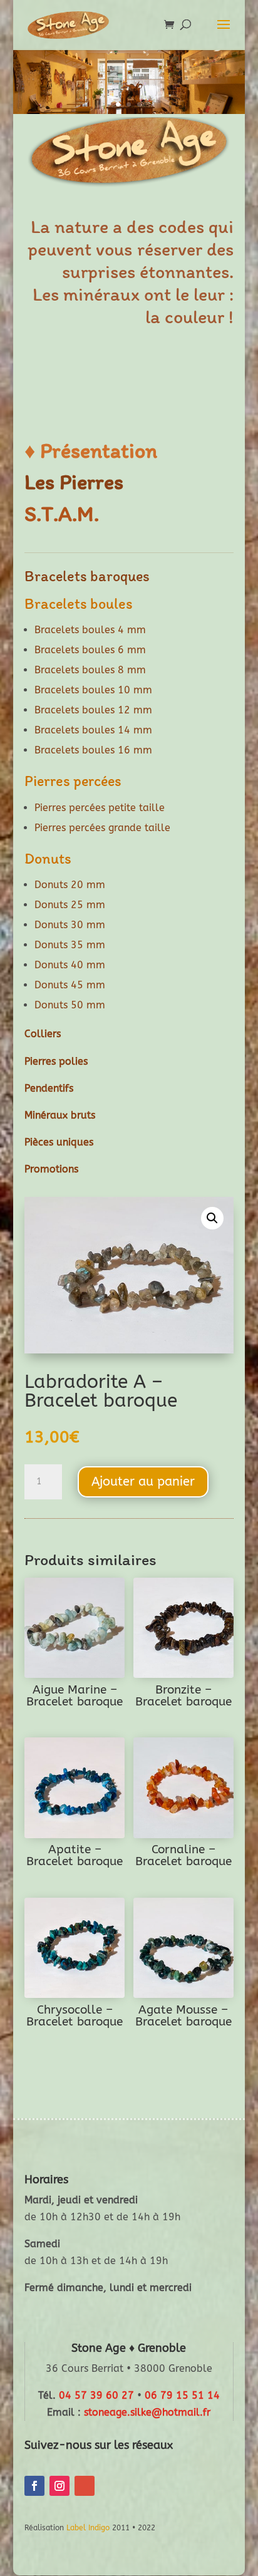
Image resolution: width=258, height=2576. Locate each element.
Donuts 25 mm (70, 905)
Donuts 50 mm (70, 1005)
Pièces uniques (59, 1142)
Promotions (51, 1169)
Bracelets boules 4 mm (90, 630)
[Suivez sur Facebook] (34, 2486)
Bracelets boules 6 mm (90, 650)
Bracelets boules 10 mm (93, 690)
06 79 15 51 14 (182, 2395)
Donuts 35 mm (70, 945)
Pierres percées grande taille (102, 828)
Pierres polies (56, 1061)
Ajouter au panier (143, 1482)
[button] (212, 1218)
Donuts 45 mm (70, 985)
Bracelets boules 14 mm (93, 730)
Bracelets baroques (87, 576)
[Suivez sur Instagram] (59, 2486)
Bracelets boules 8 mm (90, 670)
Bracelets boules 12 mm (93, 710)
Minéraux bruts (60, 1115)
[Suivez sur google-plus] (85, 2486)
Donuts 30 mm (70, 925)
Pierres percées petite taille (100, 808)
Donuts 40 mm (70, 965)
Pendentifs (49, 1088)
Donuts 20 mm (70, 885)
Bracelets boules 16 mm (93, 750)
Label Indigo (88, 2528)
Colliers (43, 1034)
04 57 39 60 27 (96, 2395)
